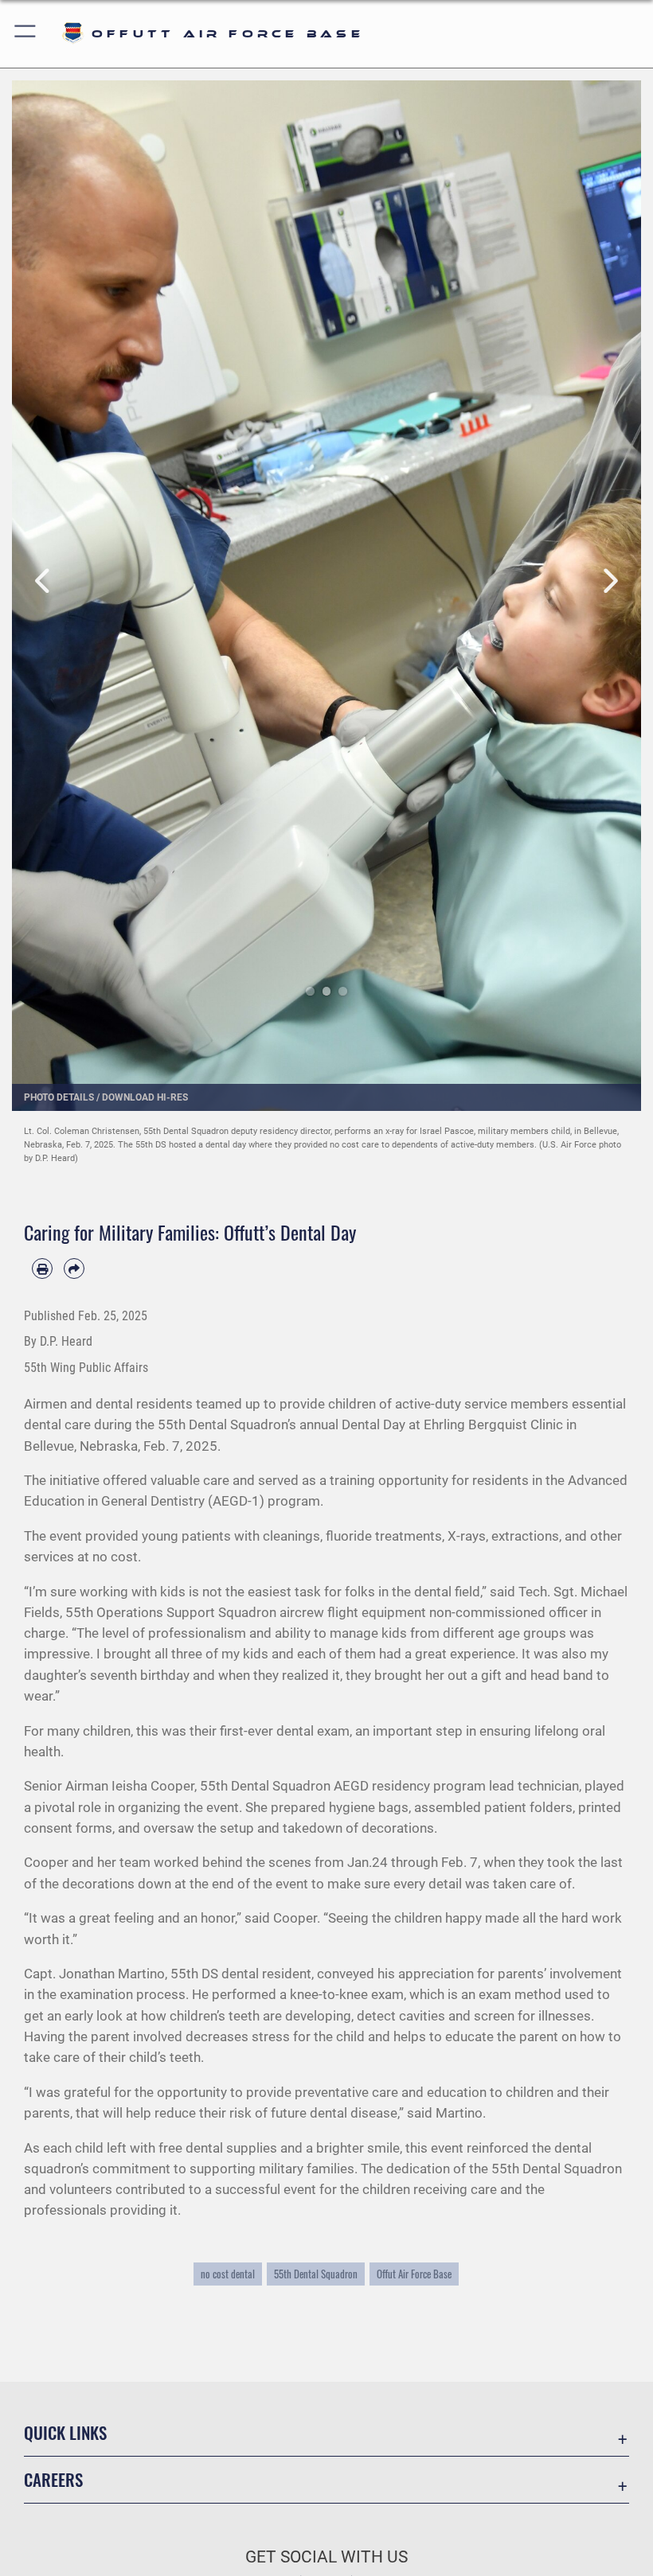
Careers (53, 2479)
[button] (26, 34)
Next (610, 582)
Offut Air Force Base (414, 2274)
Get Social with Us (326, 2557)
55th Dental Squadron (316, 2274)
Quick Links (65, 2432)
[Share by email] (74, 1269)
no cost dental (228, 2274)
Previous (43, 582)
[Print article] (42, 1269)
